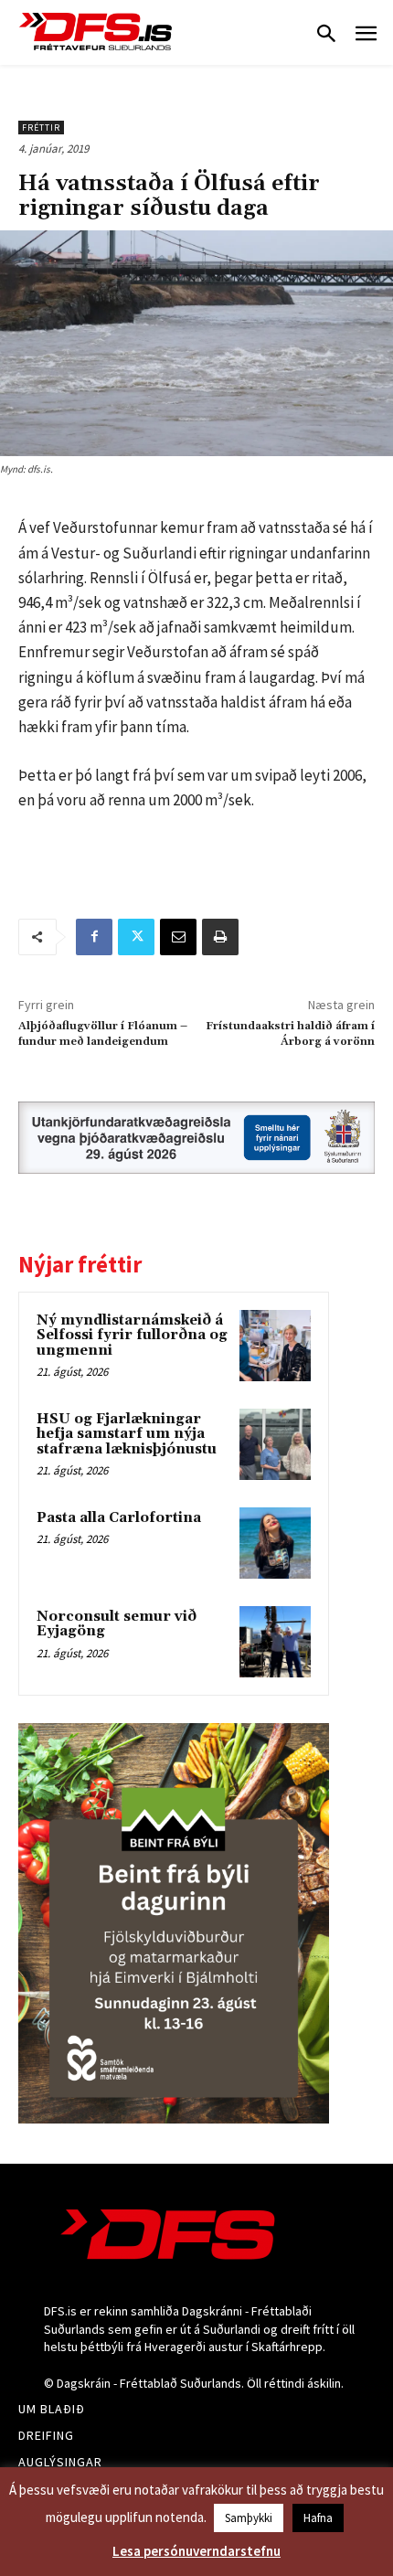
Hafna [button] (318, 2518)
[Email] (178, 937)
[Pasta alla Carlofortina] (275, 1543)
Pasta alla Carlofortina (119, 1518)
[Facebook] (94, 937)
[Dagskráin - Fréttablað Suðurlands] (96, 32)
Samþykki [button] (249, 2518)
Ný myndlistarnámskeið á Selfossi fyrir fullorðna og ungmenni (132, 1336)
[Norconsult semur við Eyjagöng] (275, 1642)
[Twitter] (136, 937)
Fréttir (41, 128)
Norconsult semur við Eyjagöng (117, 1624)
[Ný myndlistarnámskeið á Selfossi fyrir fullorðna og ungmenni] (275, 1346)
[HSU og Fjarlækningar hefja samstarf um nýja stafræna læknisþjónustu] (275, 1444)
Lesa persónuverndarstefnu (196, 2551)
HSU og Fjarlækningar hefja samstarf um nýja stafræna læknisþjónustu (127, 1434)
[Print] (220, 937)
